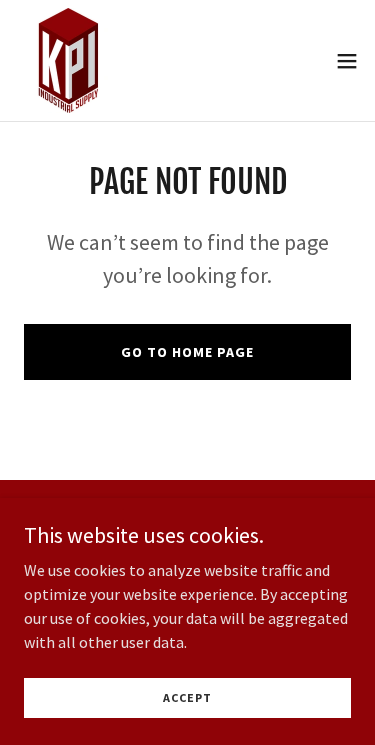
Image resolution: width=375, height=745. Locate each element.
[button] (347, 61)
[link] (68, 60)
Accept (187, 697)
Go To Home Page (187, 352)
